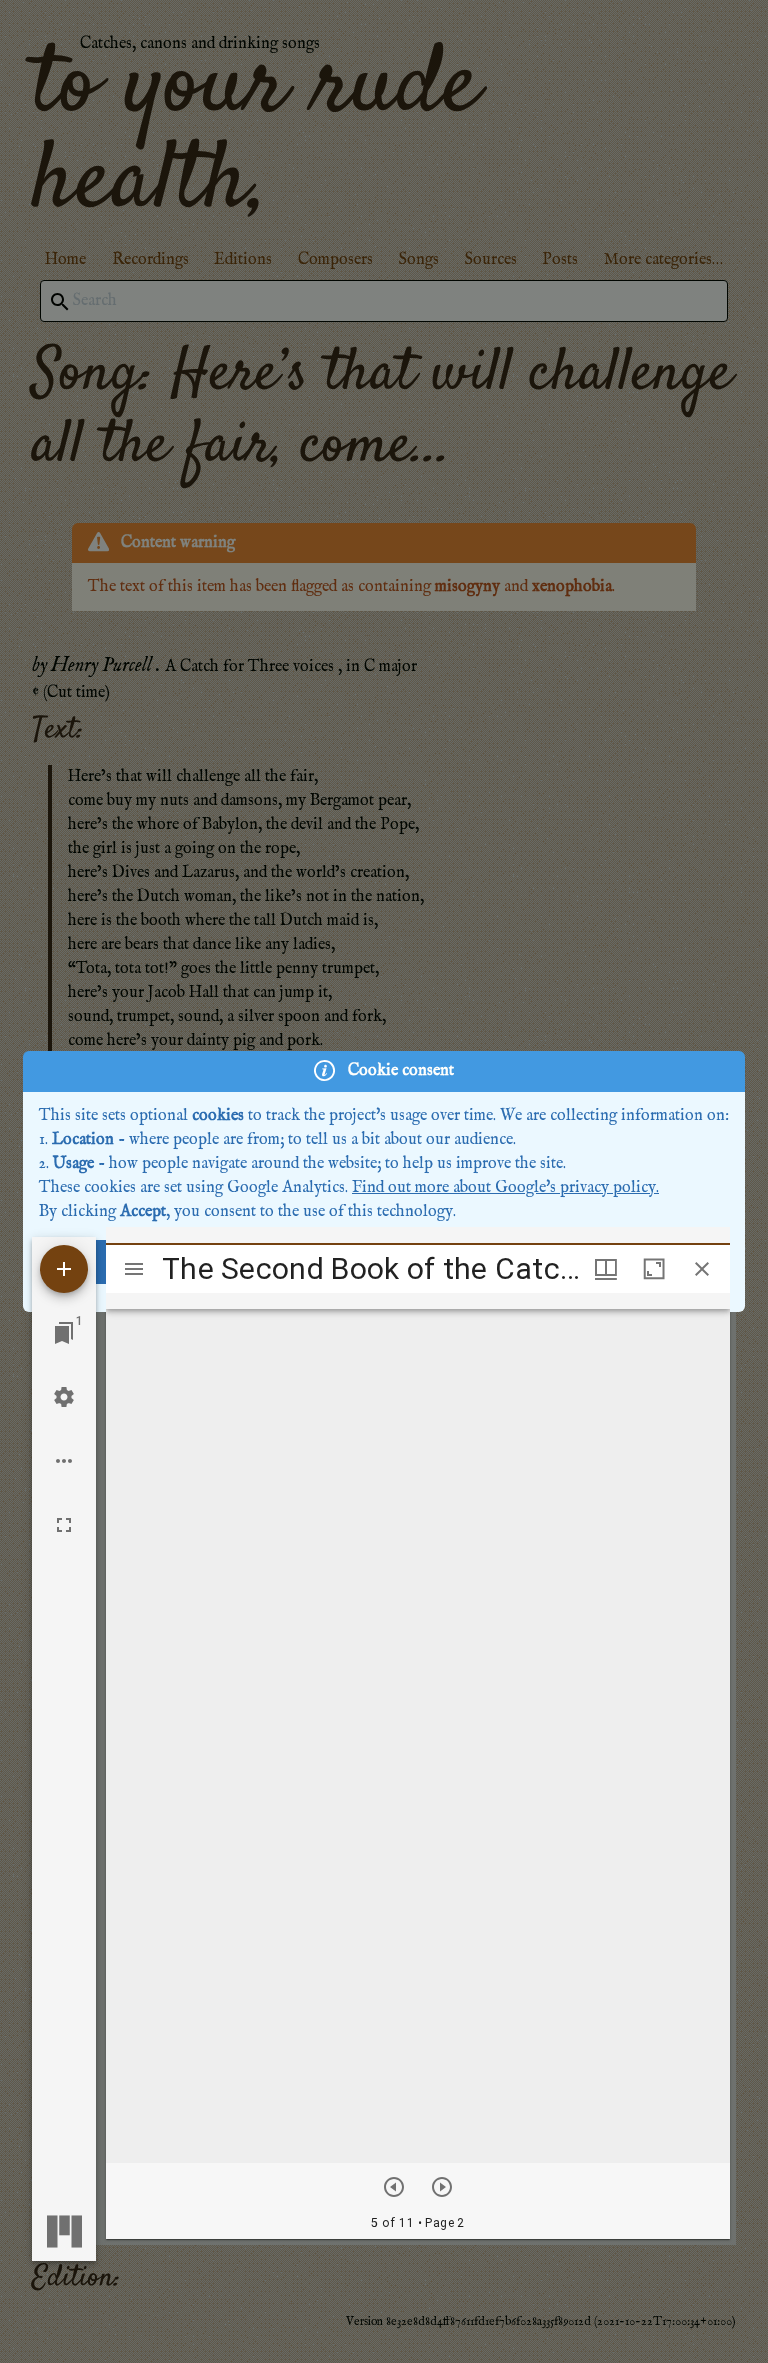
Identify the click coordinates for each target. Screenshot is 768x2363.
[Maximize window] (654, 1269)
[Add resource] (64, 1269)
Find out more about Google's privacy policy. (505, 1188)
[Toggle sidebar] (134, 1269)
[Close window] (702, 1269)
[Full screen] (64, 1525)
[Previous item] (394, 2187)
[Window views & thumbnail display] (606, 1269)
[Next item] (442, 2187)
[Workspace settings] (64, 1397)
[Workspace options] (64, 1461)
